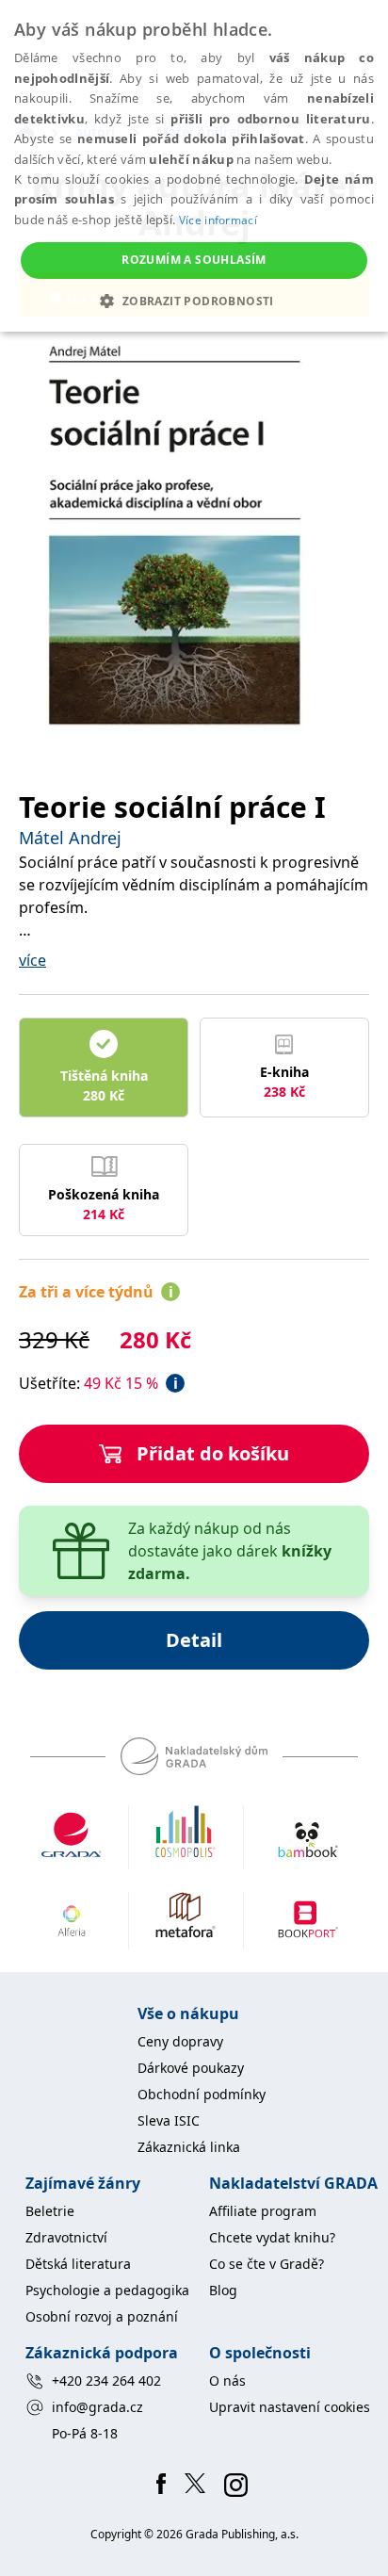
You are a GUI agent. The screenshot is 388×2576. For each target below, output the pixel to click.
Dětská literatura (78, 2264)
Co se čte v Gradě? (267, 2264)
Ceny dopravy (180, 2041)
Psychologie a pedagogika (107, 2290)
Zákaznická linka (189, 2147)
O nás (227, 2380)
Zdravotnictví (66, 2237)
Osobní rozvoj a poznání (102, 2316)
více (32, 960)
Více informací (218, 220)
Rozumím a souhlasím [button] (194, 260)
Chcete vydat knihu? (272, 2237)
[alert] (194, 166)
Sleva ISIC (169, 2120)
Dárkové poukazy (191, 2068)
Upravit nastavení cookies (290, 2407)
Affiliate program (263, 2211)
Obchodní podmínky (202, 2094)
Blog (223, 2290)
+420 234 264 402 (106, 2380)
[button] (194, 301)
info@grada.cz (97, 2407)
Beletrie (50, 2211)
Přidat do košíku (213, 1453)
